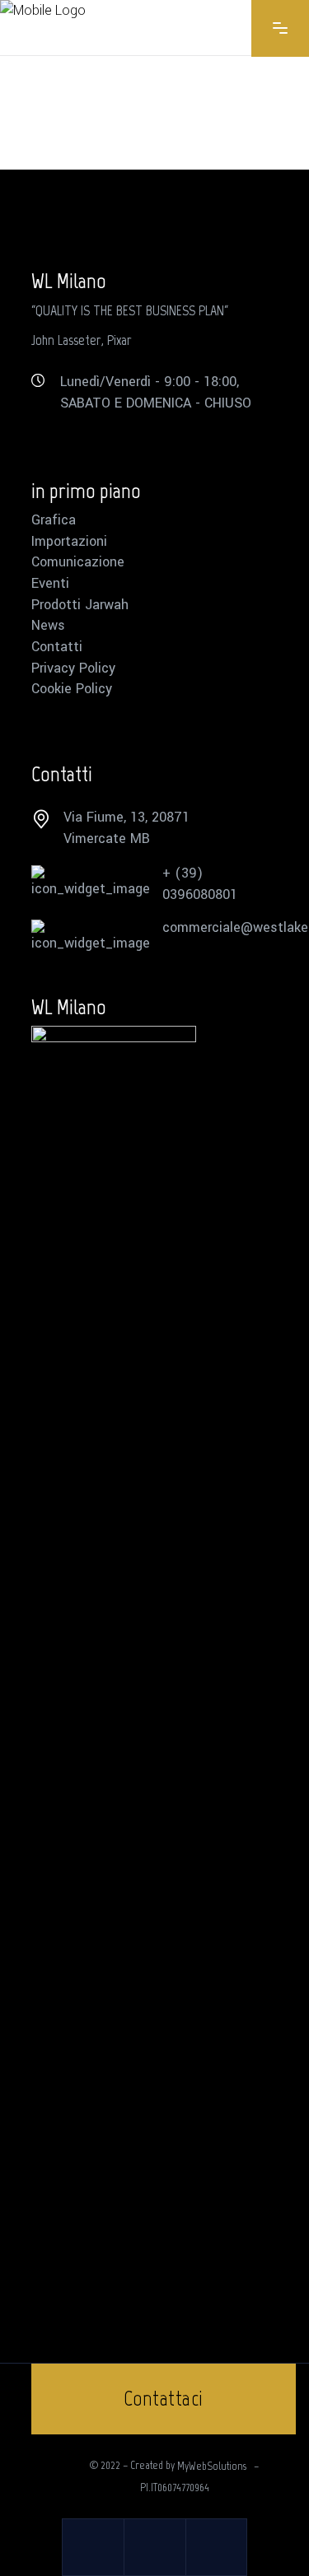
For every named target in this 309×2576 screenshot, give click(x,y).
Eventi (50, 584)
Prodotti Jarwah (80, 605)
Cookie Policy (72, 689)
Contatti (57, 647)
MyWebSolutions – (218, 2466)
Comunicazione (78, 562)
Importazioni (69, 542)
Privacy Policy (73, 668)
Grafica (54, 520)
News (48, 626)
